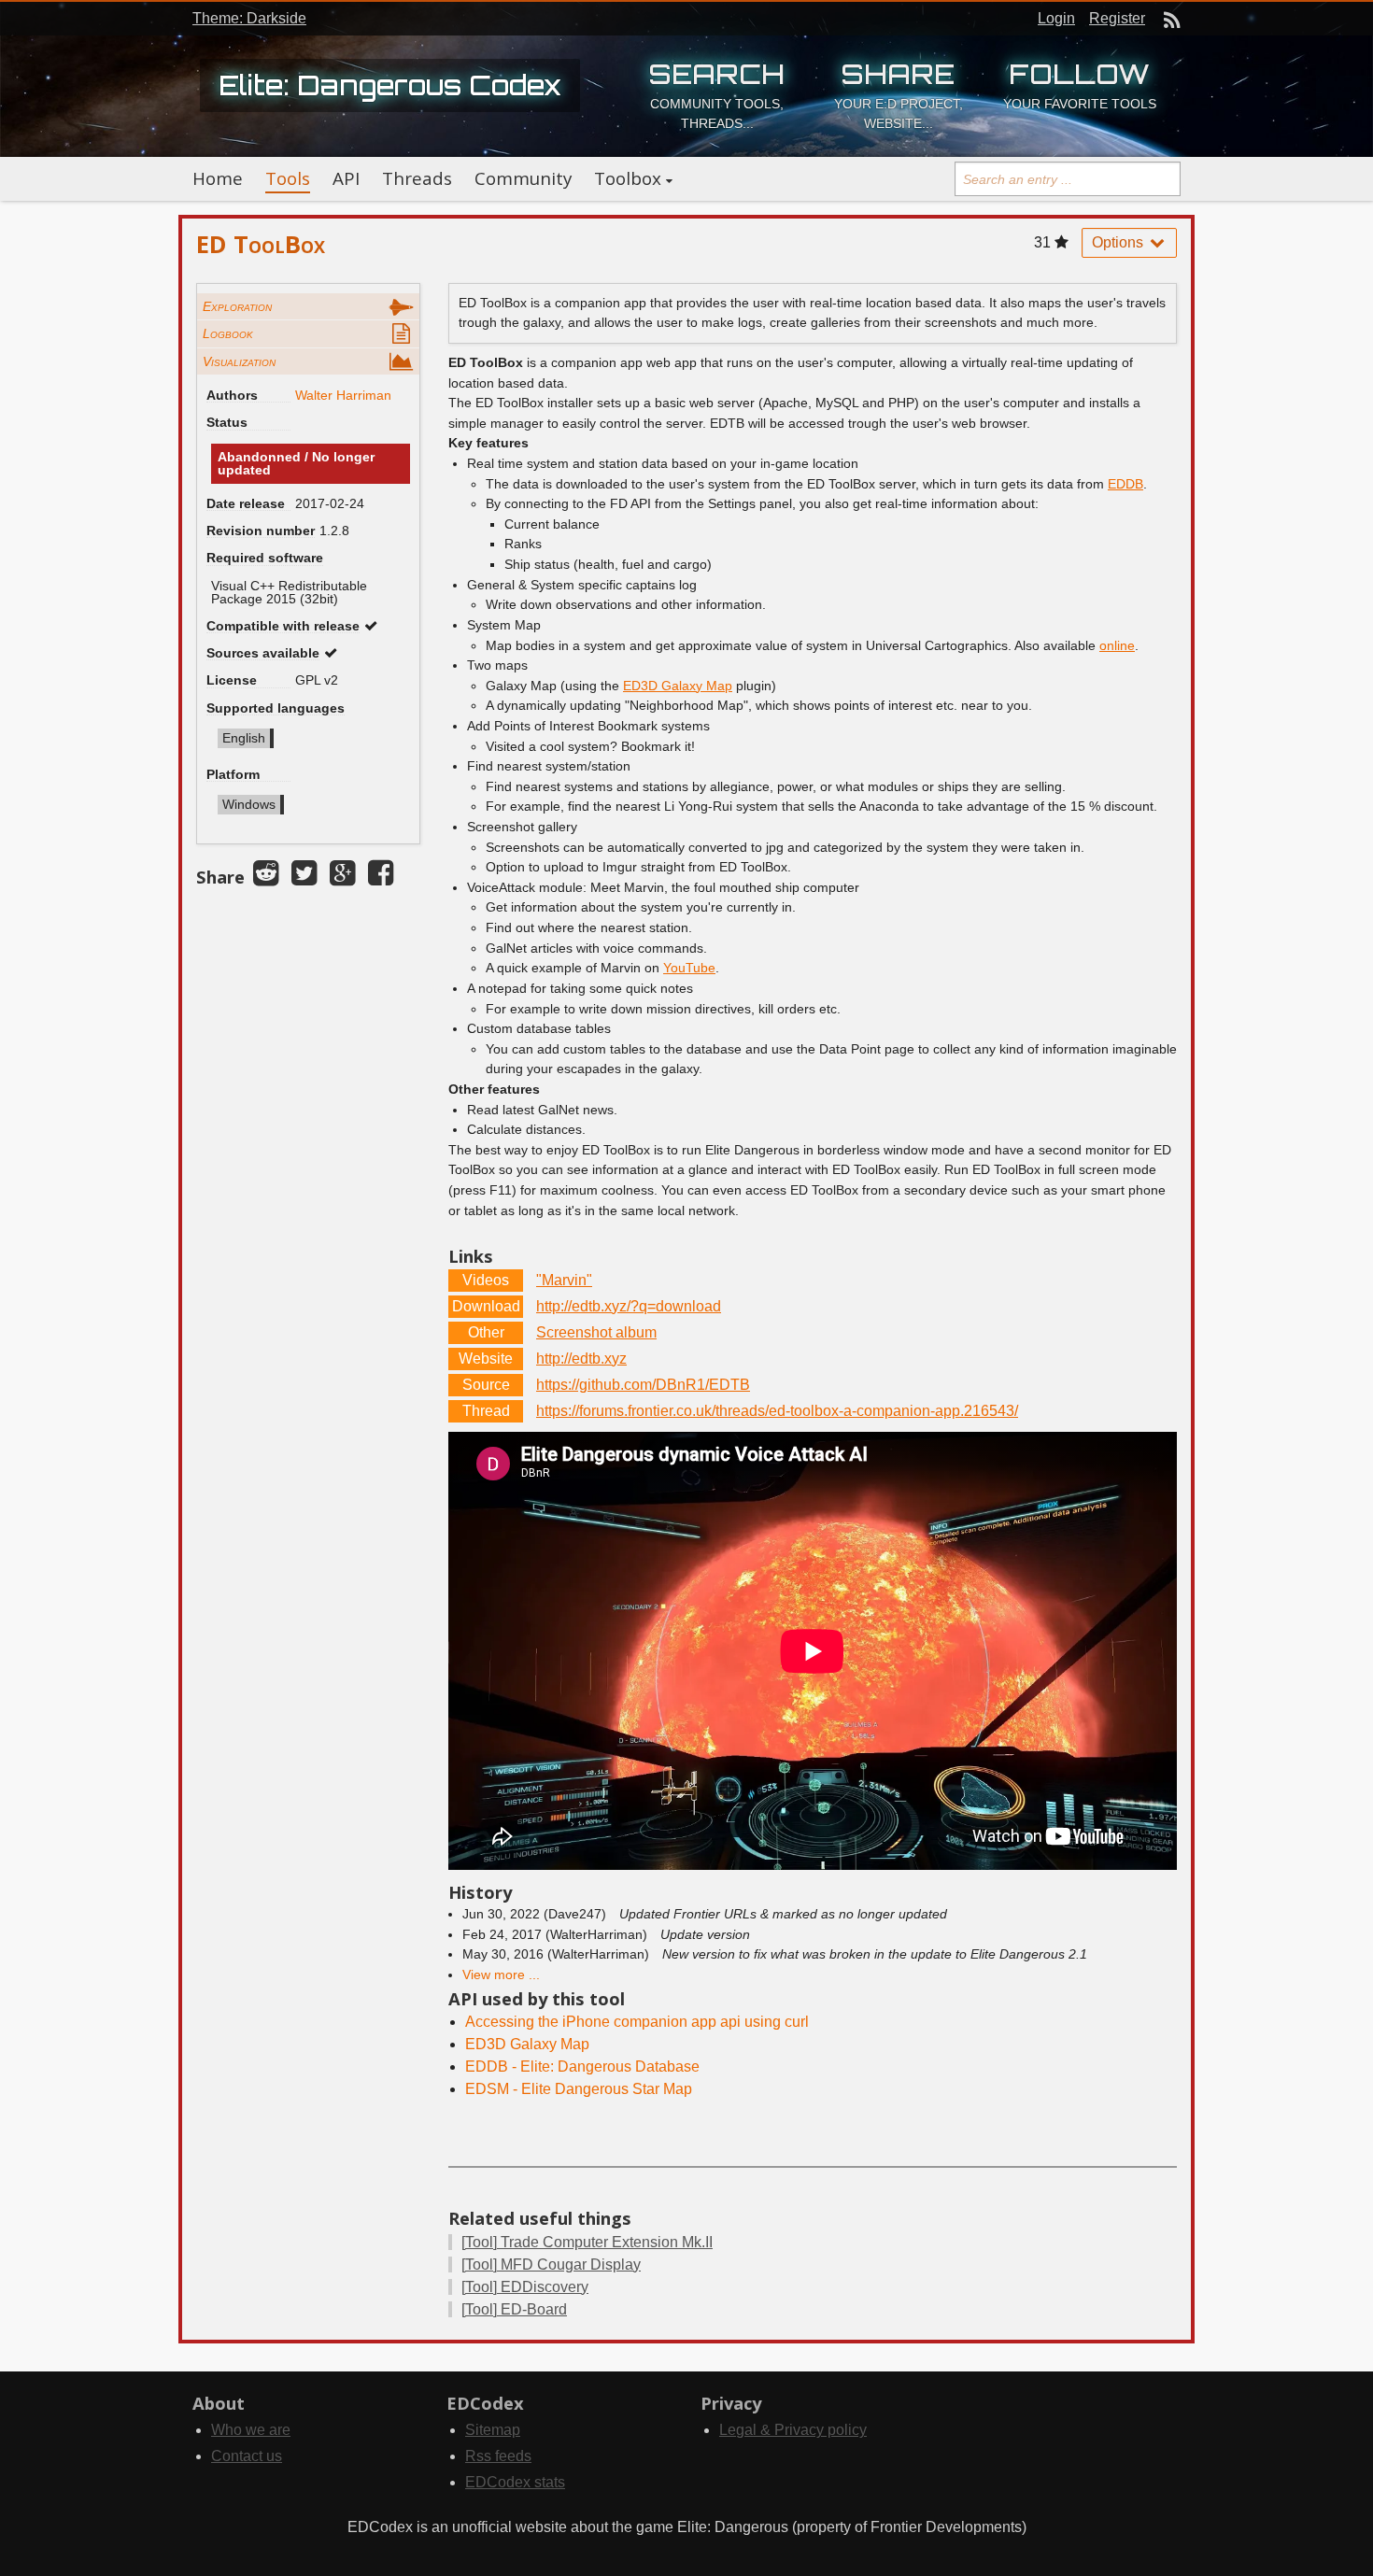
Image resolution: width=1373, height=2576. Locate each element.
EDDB (1125, 484)
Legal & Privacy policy (793, 2430)
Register (1117, 18)
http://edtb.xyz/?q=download (629, 1306)
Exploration (237, 306)
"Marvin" (564, 1280)
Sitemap (493, 2430)
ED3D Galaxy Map (678, 686)
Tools (288, 178)
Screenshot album (596, 1332)
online (1117, 645)
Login (1056, 18)
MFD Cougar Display (551, 2265)
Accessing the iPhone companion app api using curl (637, 2022)
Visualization (239, 361)
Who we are (251, 2430)
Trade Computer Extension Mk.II (587, 2242)
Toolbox (628, 178)
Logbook (228, 333)
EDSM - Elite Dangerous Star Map (579, 2089)
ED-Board (514, 2309)
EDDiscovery (525, 2287)
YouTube (689, 968)
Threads (417, 178)
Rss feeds (498, 2456)
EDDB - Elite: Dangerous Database (582, 2066)
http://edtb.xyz (581, 1359)
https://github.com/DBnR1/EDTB (643, 1385)
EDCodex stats (515, 2482)
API (346, 178)
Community (523, 178)
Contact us (247, 2456)
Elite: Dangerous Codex (390, 85)
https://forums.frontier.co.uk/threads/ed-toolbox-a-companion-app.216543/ (777, 1411)
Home (218, 178)
